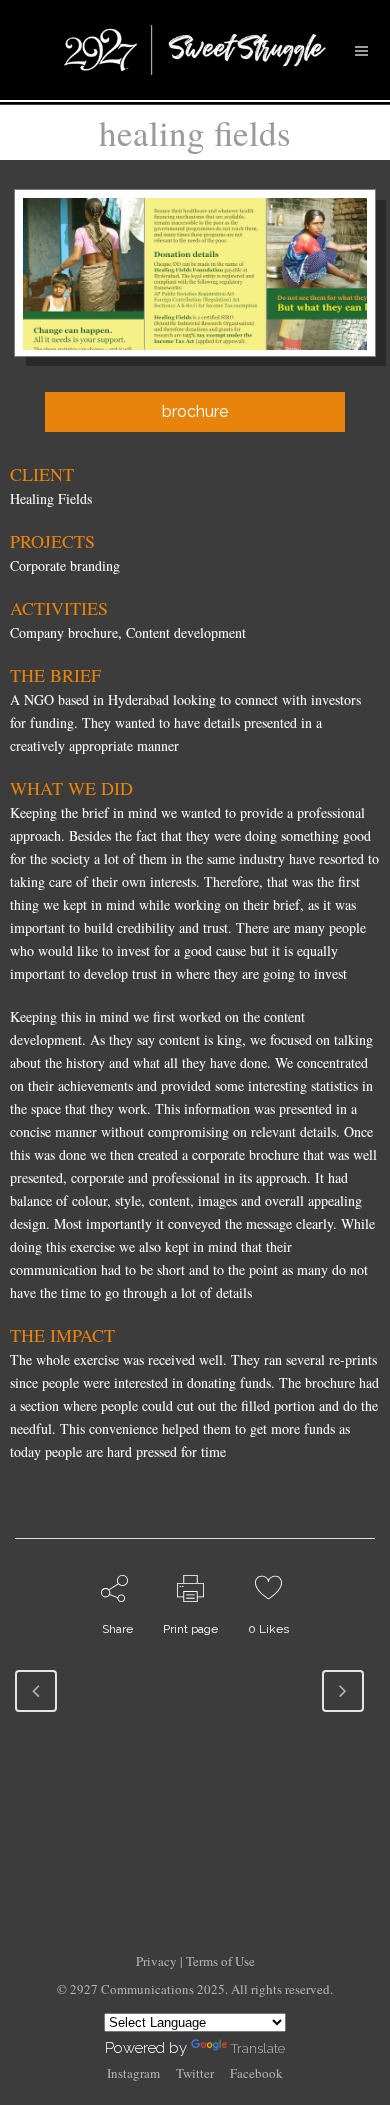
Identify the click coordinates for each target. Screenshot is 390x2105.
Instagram (133, 2073)
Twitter (195, 2073)
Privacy (158, 1961)
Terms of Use (220, 1961)
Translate (258, 2048)
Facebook (256, 2073)
